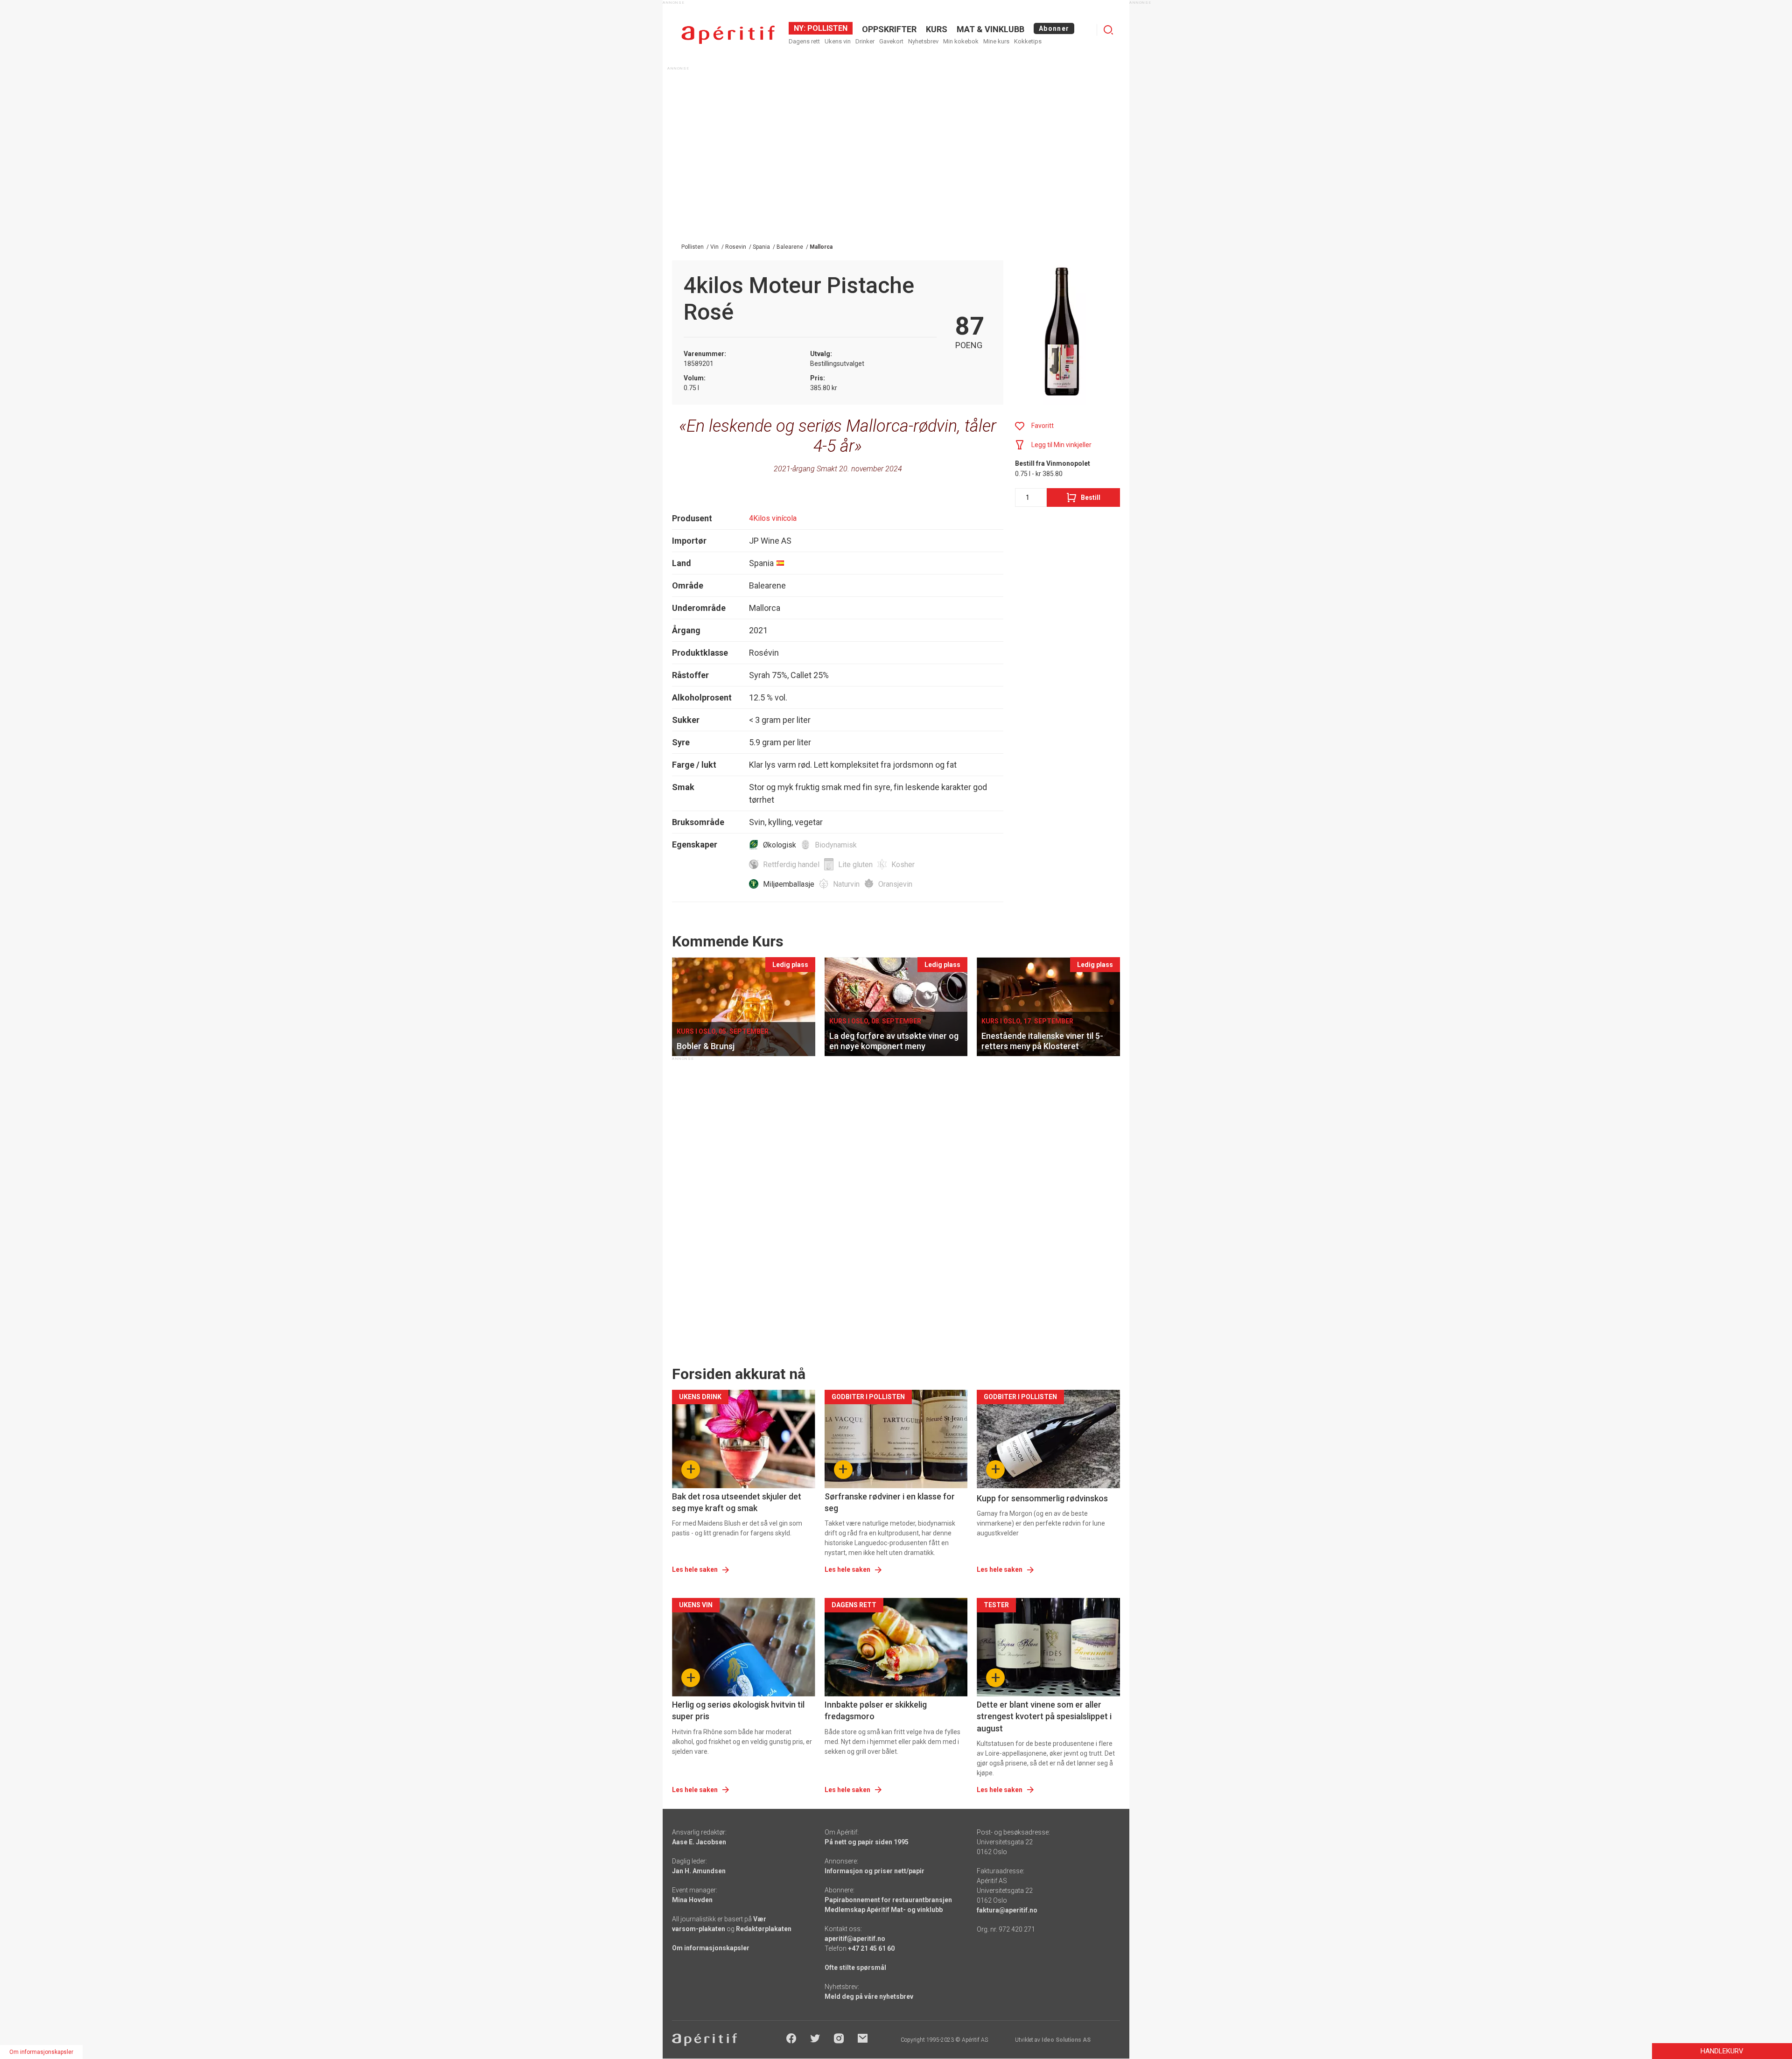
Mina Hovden (692, 1900)
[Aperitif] (728, 35)
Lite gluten (855, 865)
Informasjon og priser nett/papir (875, 1871)
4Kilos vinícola (773, 518)
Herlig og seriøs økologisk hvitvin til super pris (738, 1710)
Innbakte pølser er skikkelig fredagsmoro (876, 1710)
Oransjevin (895, 884)
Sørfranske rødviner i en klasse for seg (890, 1502)
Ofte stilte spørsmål (855, 1968)
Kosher (903, 865)
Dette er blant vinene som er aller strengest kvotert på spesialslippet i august (1044, 1716)
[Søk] (1108, 30)
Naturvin (846, 884)
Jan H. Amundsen (699, 1871)
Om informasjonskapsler (711, 1948)
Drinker (865, 41)
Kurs (937, 29)
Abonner (1054, 28)
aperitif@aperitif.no (855, 1939)
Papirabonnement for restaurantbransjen (888, 1900)
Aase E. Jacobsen (699, 1842)
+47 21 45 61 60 (871, 1948)
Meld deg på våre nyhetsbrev (869, 1996)
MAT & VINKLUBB (990, 29)
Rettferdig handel (791, 865)
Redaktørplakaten (764, 1929)
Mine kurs (996, 41)
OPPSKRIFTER (889, 29)
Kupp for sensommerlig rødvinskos (1042, 1498)
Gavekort (891, 41)
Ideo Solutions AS (1066, 2040)
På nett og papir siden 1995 (867, 1842)
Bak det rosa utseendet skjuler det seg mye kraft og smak (737, 1502)
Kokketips (1028, 41)
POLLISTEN (826, 28)
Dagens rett (804, 41)
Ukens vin (838, 41)
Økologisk (780, 845)
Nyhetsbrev (923, 41)
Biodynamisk (836, 845)
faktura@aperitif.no (1007, 1910)
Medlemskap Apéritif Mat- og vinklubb (884, 1910)
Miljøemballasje (789, 884)
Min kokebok (961, 41)
